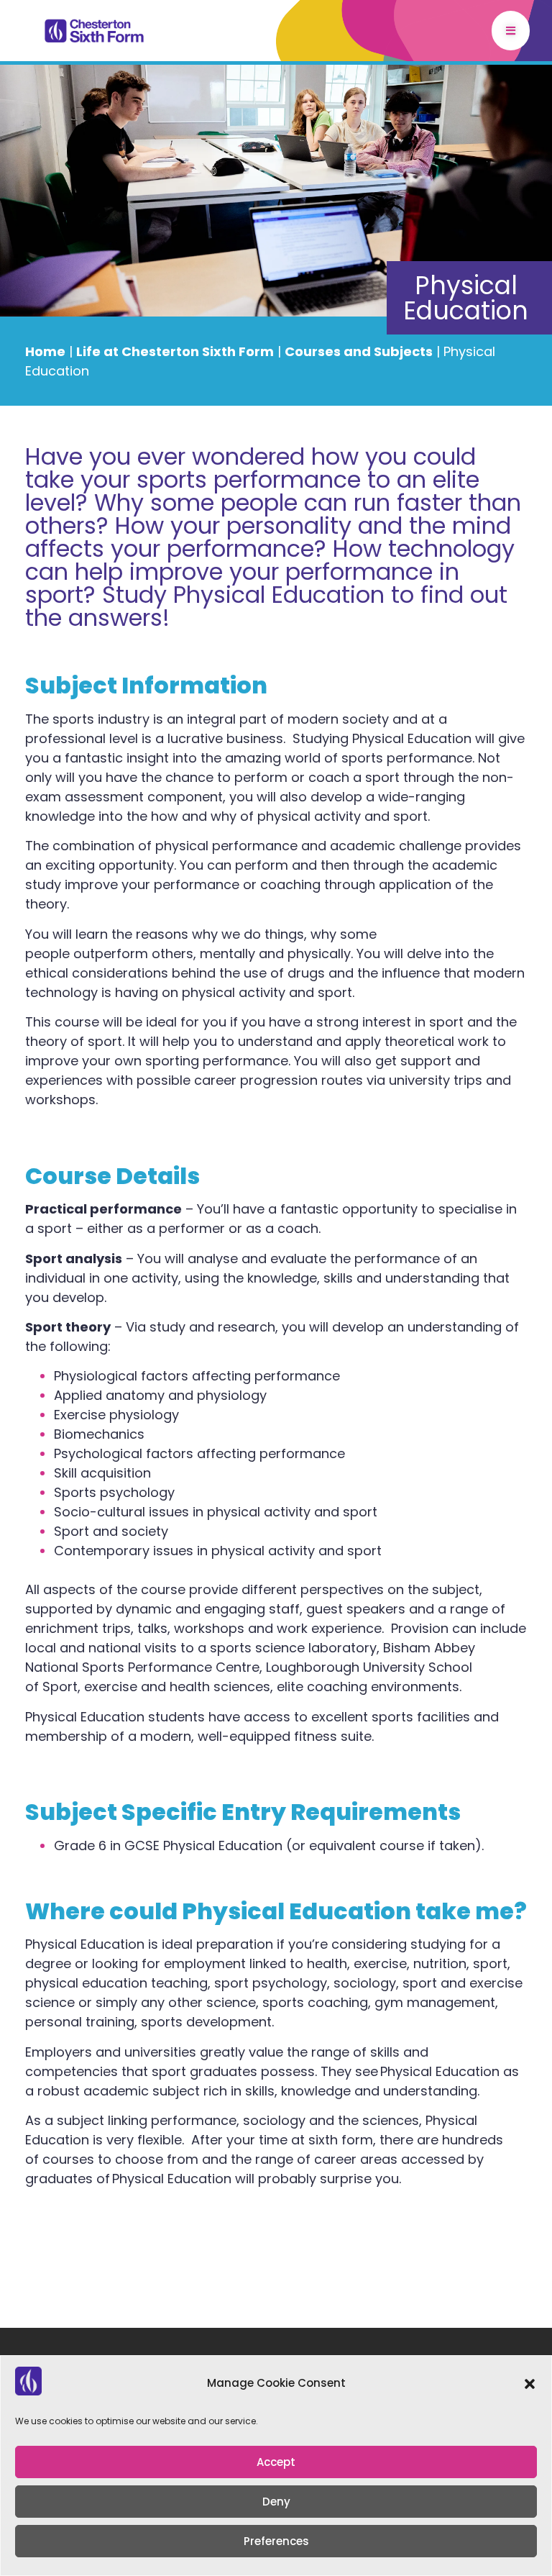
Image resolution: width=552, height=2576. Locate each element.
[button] (530, 2384)
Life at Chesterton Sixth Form (175, 351)
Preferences (276, 2541)
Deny (276, 2502)
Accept (276, 2462)
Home (45, 351)
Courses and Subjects (359, 351)
